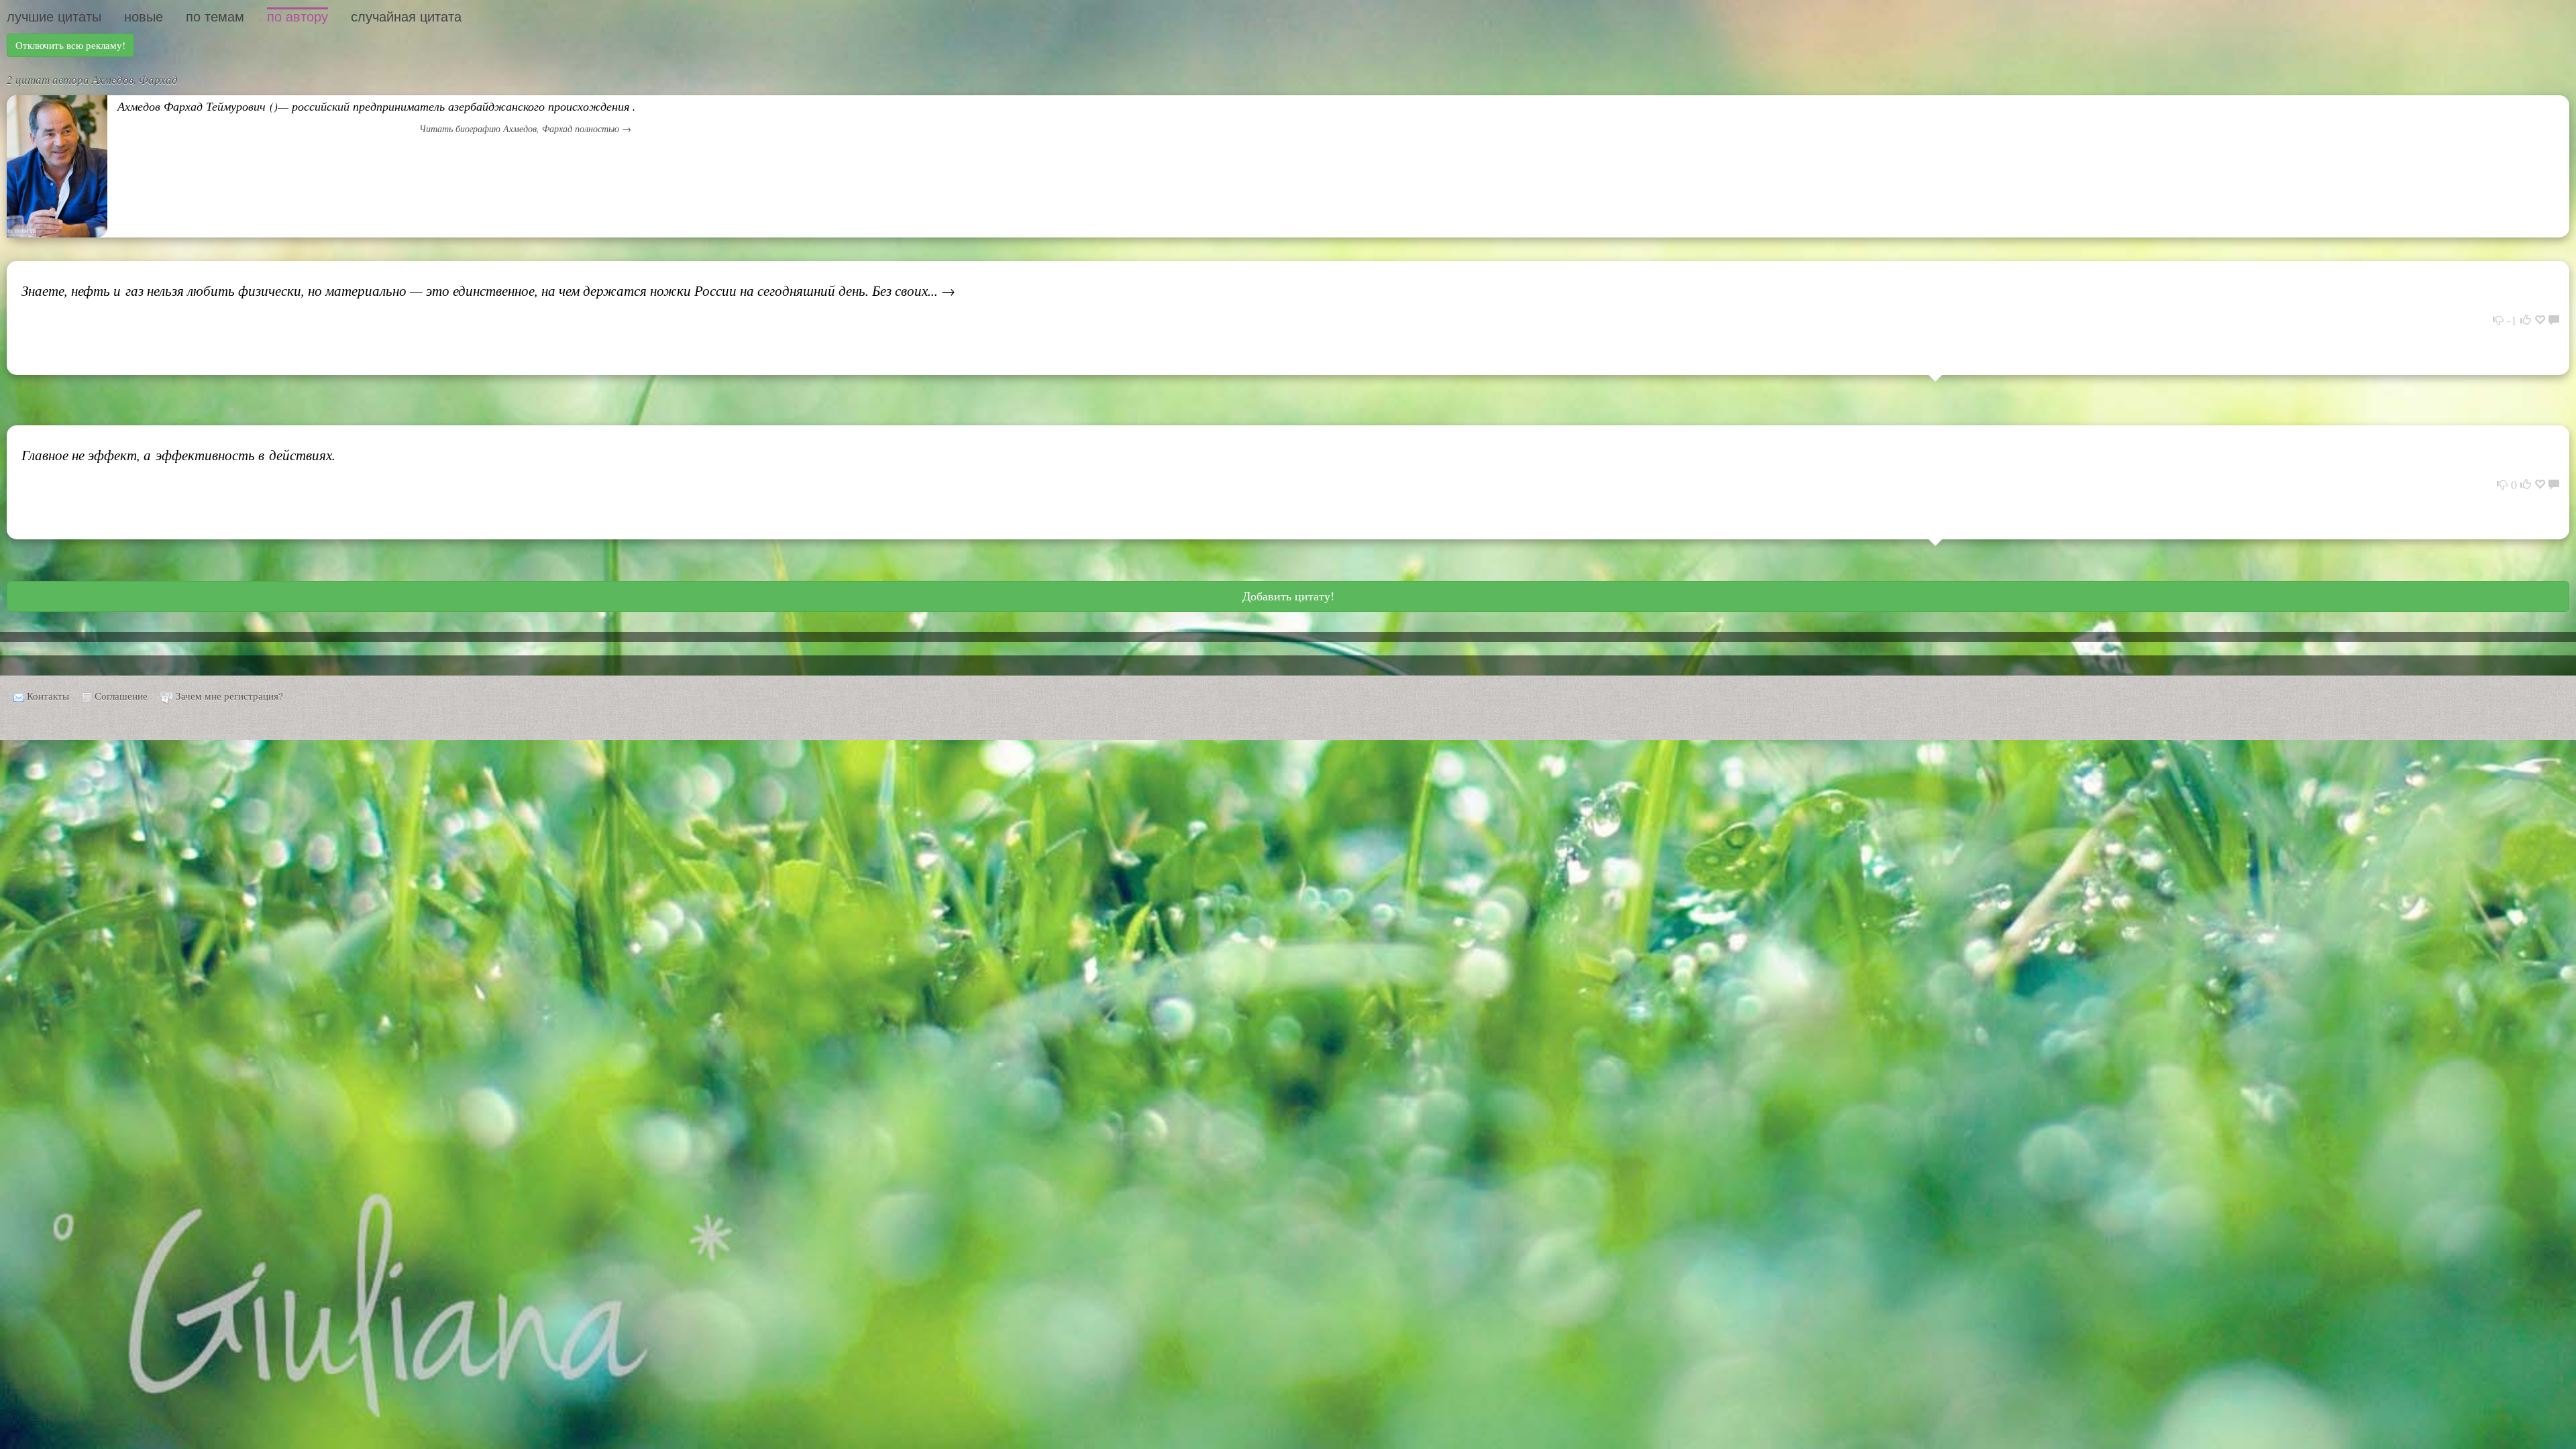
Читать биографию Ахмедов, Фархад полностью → (525, 128)
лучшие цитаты (54, 17)
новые (144, 17)
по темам (215, 17)
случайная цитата (406, 17)
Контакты (48, 696)
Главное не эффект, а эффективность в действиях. (178, 455)
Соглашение (121, 696)
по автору (298, 17)
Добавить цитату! (1288, 596)
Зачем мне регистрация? (229, 696)
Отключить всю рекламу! (70, 45)
